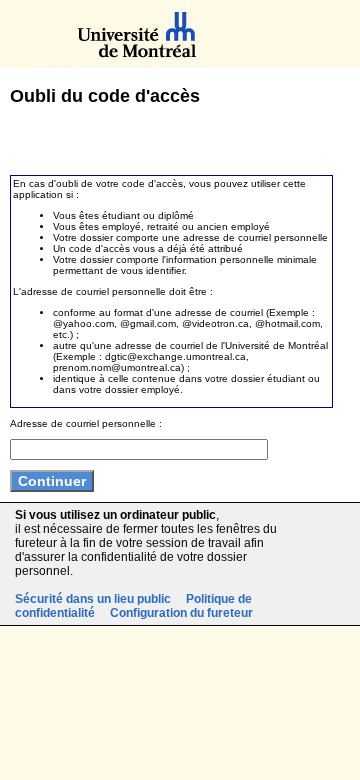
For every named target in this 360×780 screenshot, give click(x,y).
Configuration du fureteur (181, 613)
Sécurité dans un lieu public (93, 599)
